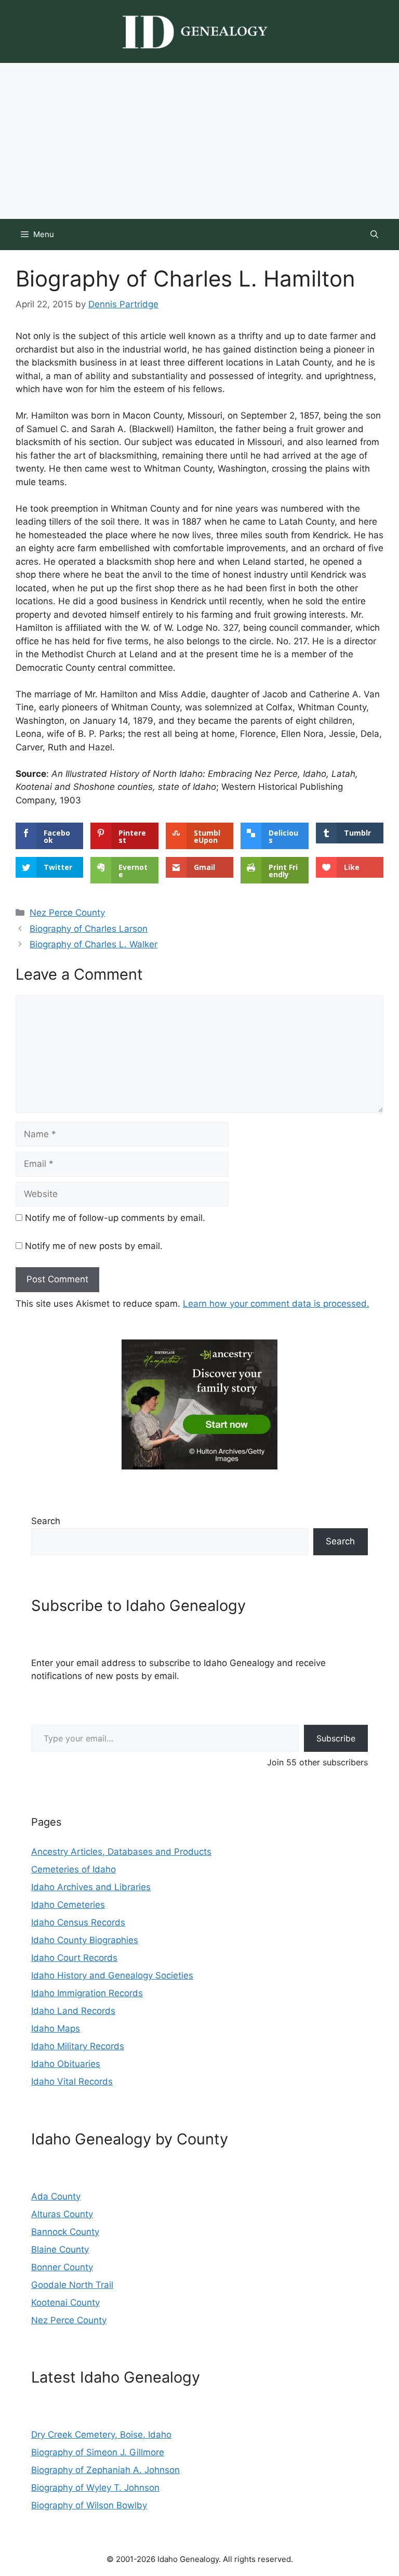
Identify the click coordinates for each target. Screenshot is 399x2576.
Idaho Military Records (78, 2046)
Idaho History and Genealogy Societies (112, 1975)
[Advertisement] (199, 141)
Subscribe (336, 1738)
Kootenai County (65, 2302)
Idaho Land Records (73, 2011)
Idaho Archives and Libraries (91, 1887)
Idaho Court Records (74, 1958)
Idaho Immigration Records (87, 1993)
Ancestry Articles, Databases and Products (121, 1852)
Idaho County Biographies (85, 1940)
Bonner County (62, 2267)
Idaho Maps (56, 2028)
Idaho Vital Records (72, 2081)
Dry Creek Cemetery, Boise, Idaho (101, 2435)
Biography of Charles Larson (89, 929)
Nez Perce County (67, 913)
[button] (374, 235)
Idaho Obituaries (66, 2064)
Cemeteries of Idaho (74, 1869)
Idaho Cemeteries (68, 1905)
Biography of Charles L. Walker (94, 944)
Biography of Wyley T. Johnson (95, 2488)
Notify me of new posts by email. (94, 1246)
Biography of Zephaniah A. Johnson (105, 2470)
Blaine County (60, 2249)
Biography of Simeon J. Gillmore (98, 2452)
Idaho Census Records (78, 1922)
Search (46, 1521)
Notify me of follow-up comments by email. (115, 1218)
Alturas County (62, 2214)
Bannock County (65, 2232)
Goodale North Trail (72, 2285)
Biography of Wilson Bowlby (89, 2505)
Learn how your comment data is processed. (276, 1304)
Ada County (56, 2196)
